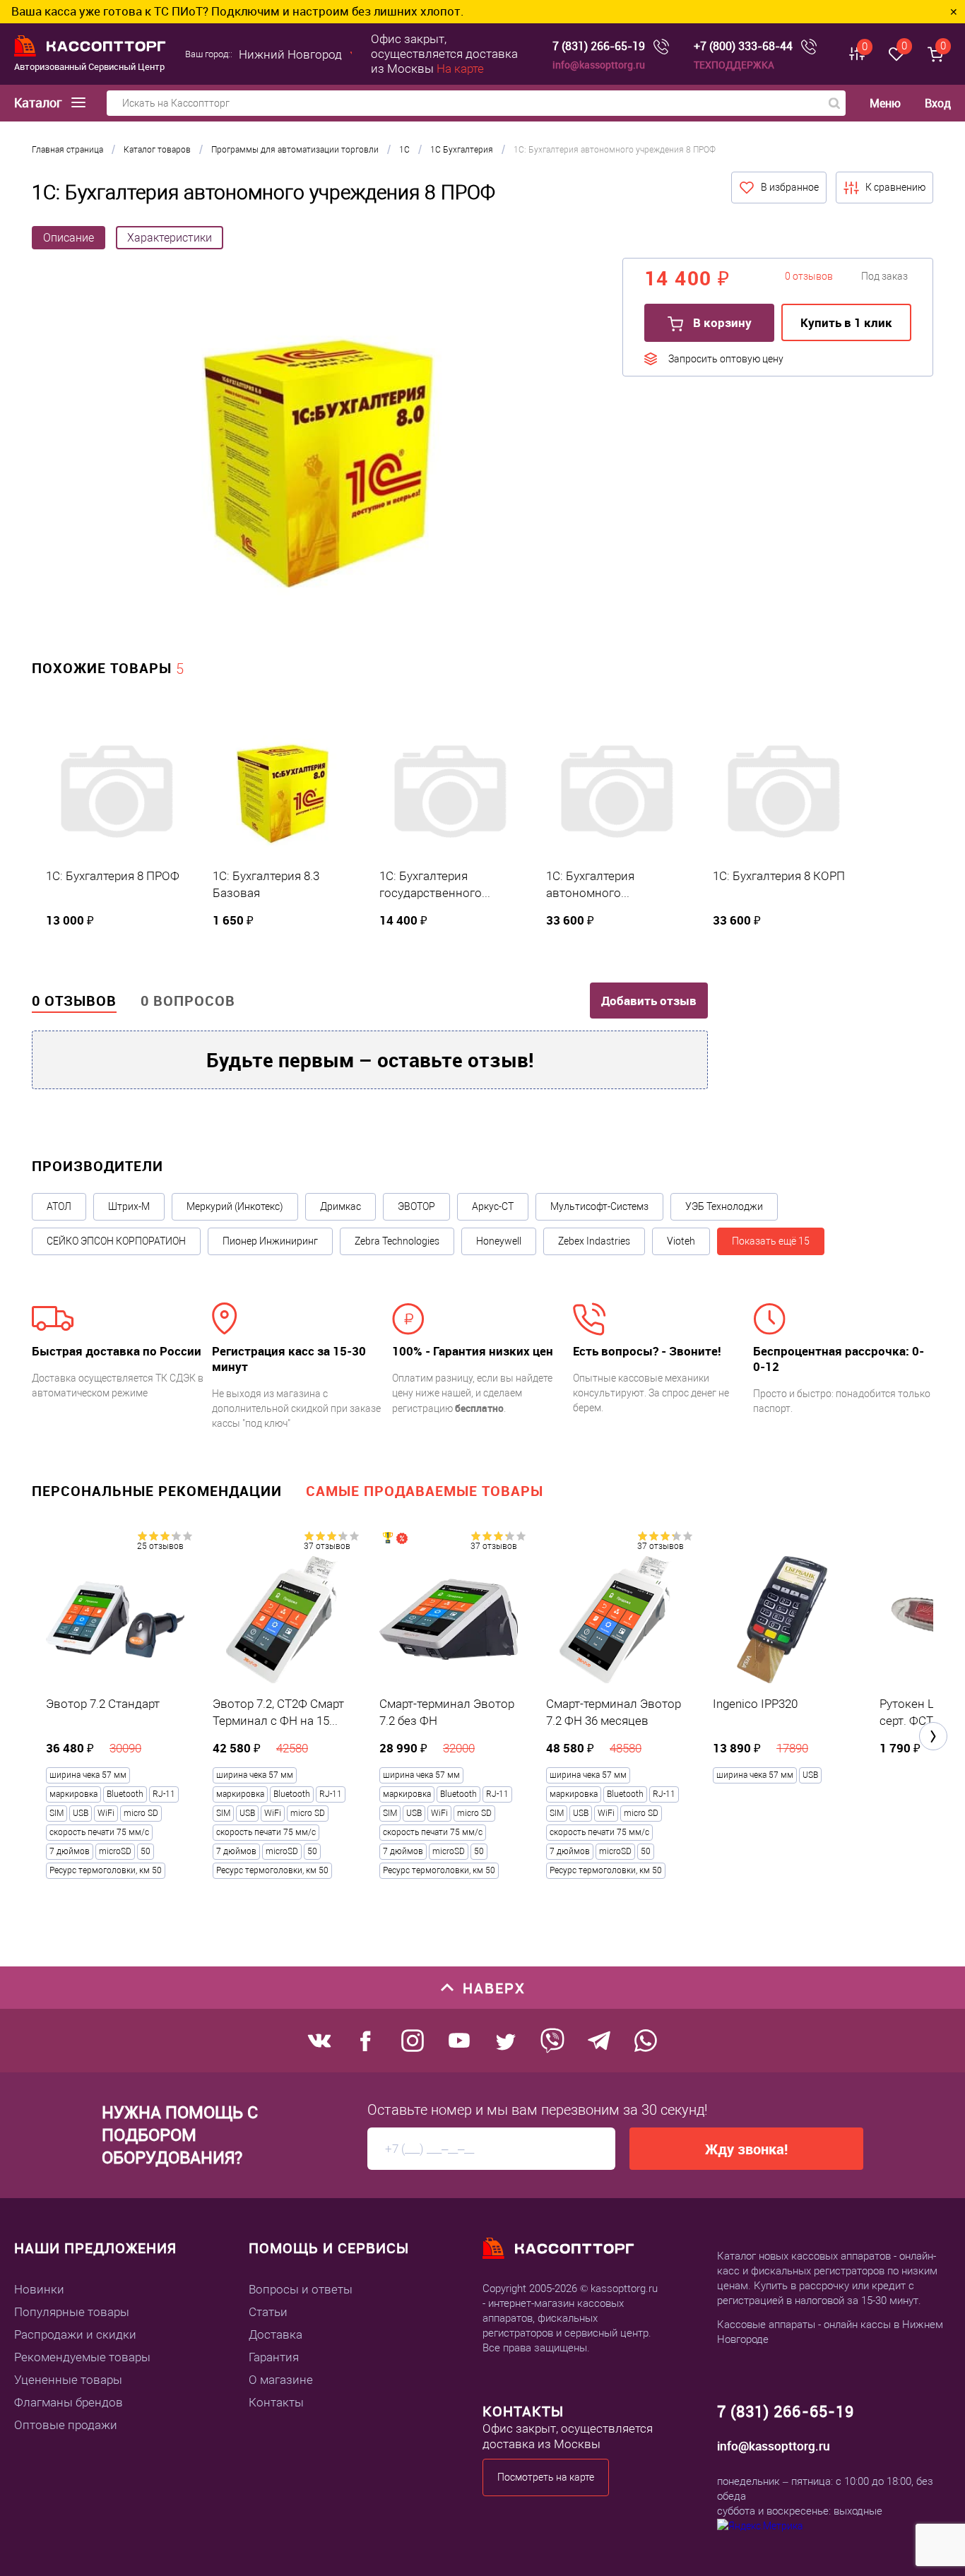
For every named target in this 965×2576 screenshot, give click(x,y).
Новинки (39, 2289)
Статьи (268, 2312)
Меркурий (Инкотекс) (235, 1206)
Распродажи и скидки (75, 2334)
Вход (938, 103)
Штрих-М (129, 1206)
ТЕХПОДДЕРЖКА (734, 65)
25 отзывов (160, 1546)
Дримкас (341, 1206)
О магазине (281, 2380)
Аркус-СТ (493, 1206)
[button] (933, 1736)
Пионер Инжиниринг (270, 1241)
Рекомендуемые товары (82, 2357)
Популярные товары (72, 2312)
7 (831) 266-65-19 (599, 46)
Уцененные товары (68, 2380)
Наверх (494, 1988)
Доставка (276, 2334)
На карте (460, 69)
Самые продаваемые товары (425, 1491)
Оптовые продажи (66, 2425)
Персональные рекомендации (157, 1491)
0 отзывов (74, 1001)
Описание (69, 238)
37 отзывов (327, 1546)
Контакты (276, 2402)
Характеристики (170, 238)
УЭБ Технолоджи (724, 1206)
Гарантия (274, 2357)
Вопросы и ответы (301, 2289)
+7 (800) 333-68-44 (743, 46)
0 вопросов (188, 1001)
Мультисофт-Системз (599, 1206)
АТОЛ (59, 1206)
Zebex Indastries (594, 1241)
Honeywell (499, 1241)
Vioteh (681, 1241)
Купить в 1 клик (846, 322)
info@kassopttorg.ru (599, 65)
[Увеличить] (316, 461)
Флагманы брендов (69, 2402)
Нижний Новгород (290, 54)
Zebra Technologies (397, 1241)
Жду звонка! (746, 2149)
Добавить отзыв (649, 1001)
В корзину (721, 322)
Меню (885, 103)
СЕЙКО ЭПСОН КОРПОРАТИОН (116, 1241)
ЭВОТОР (416, 1206)
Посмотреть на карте (546, 2477)
